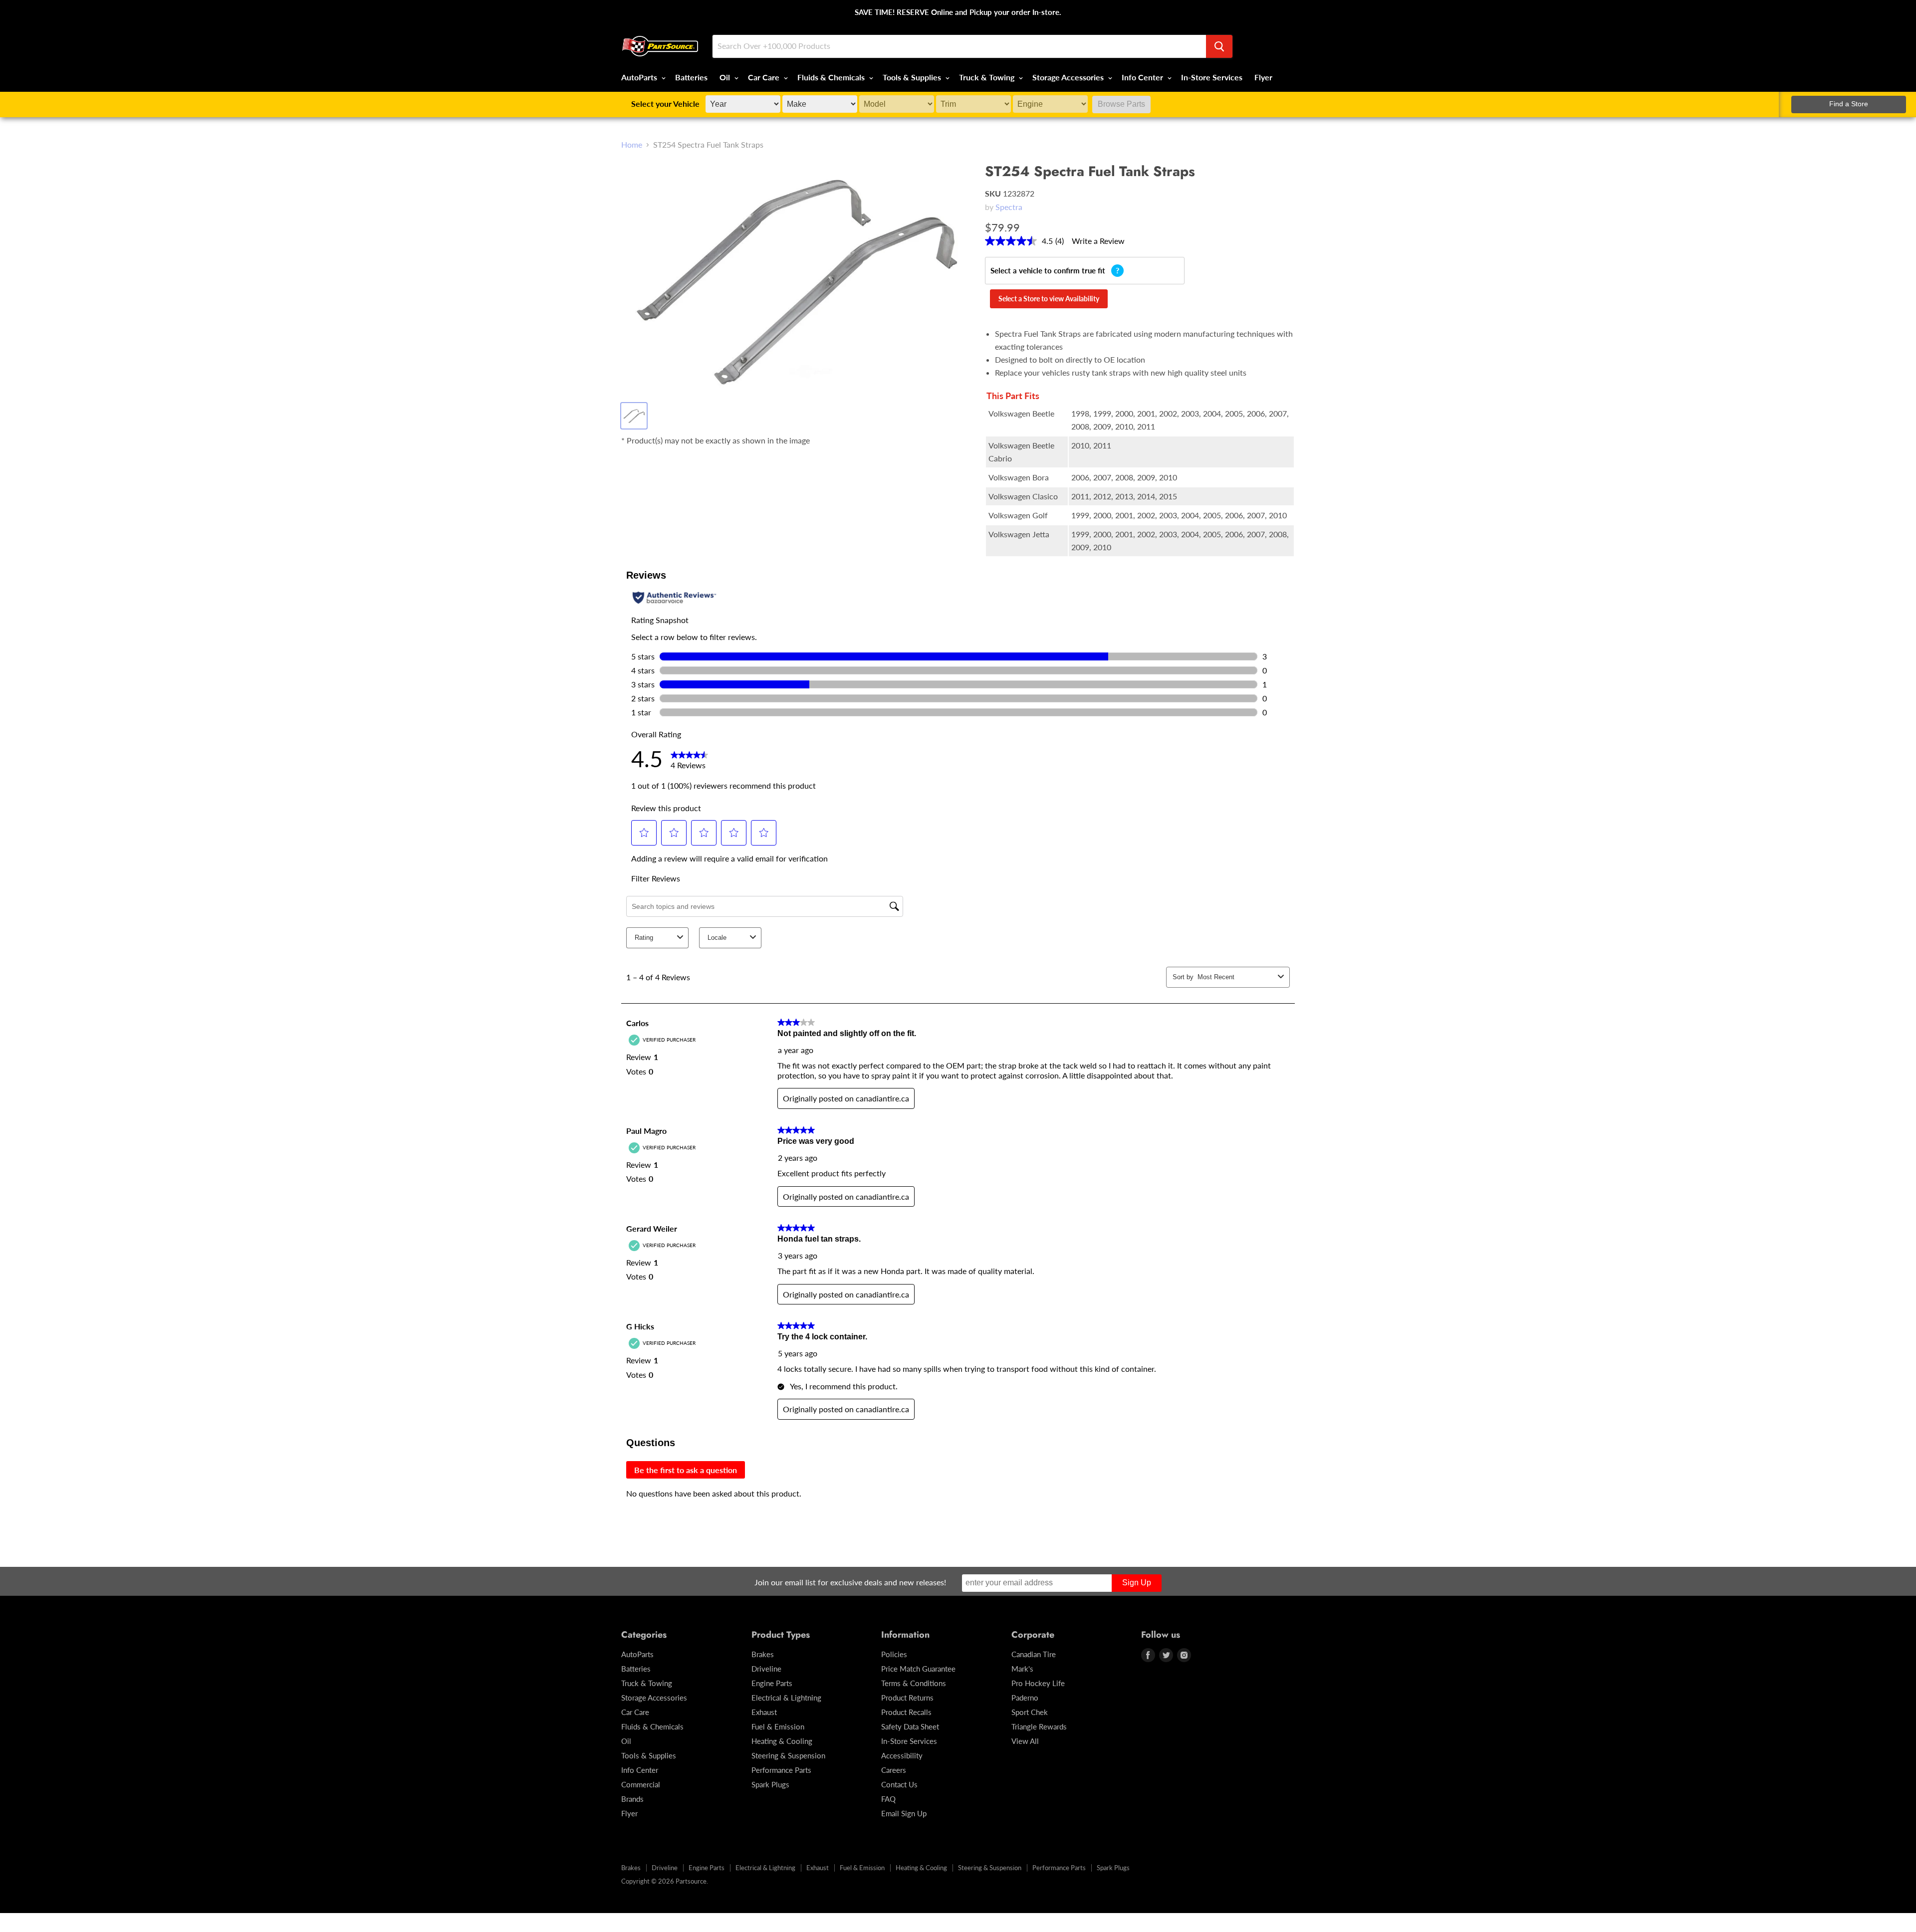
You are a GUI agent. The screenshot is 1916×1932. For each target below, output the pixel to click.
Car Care (765, 77)
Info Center (1143, 77)
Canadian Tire (1034, 1654)
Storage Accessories (1069, 77)
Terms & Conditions (914, 1683)
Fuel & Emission (778, 1726)
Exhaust (764, 1712)
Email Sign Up (904, 1813)
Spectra (1009, 207)
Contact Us (899, 1784)
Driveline (766, 1669)
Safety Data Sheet (910, 1726)
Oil (726, 77)
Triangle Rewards (1039, 1726)
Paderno (1025, 1698)
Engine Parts (772, 1683)
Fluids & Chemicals (832, 77)
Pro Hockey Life (1038, 1683)
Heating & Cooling (782, 1741)
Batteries (691, 77)
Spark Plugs (770, 1784)
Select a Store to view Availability (1049, 299)
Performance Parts (781, 1770)
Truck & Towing (988, 77)
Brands (632, 1799)
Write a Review (1098, 241)
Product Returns (907, 1698)
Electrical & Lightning (786, 1698)
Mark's (1022, 1669)
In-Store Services (1212, 77)
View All (1025, 1741)
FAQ (888, 1799)
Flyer (1263, 77)
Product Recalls (906, 1712)
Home (632, 145)
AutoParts (640, 77)
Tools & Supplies (913, 77)
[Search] (1219, 46)
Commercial (641, 1784)
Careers (894, 1770)
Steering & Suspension (788, 1755)
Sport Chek (1030, 1712)
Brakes (763, 1654)
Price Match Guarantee (918, 1669)
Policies (894, 1654)
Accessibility (902, 1755)
